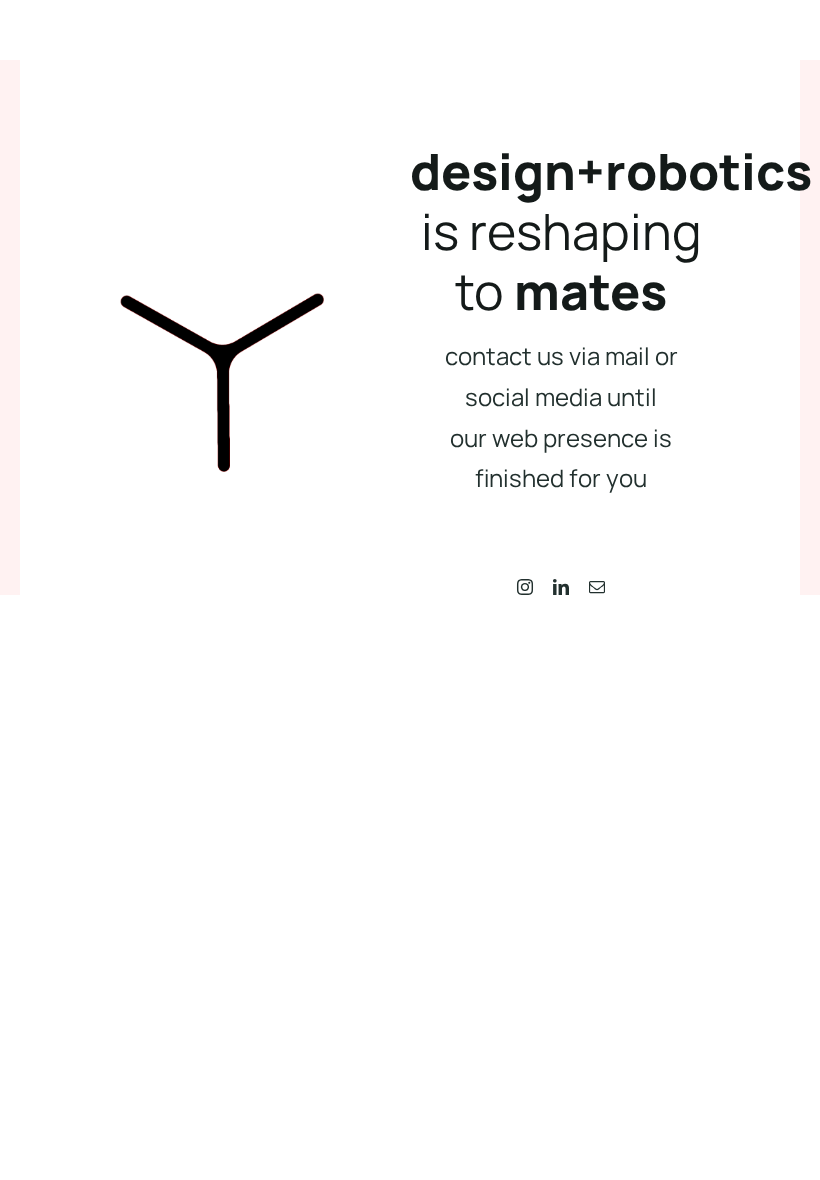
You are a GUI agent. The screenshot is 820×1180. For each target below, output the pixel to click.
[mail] (597, 587)
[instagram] (525, 587)
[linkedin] (561, 587)
